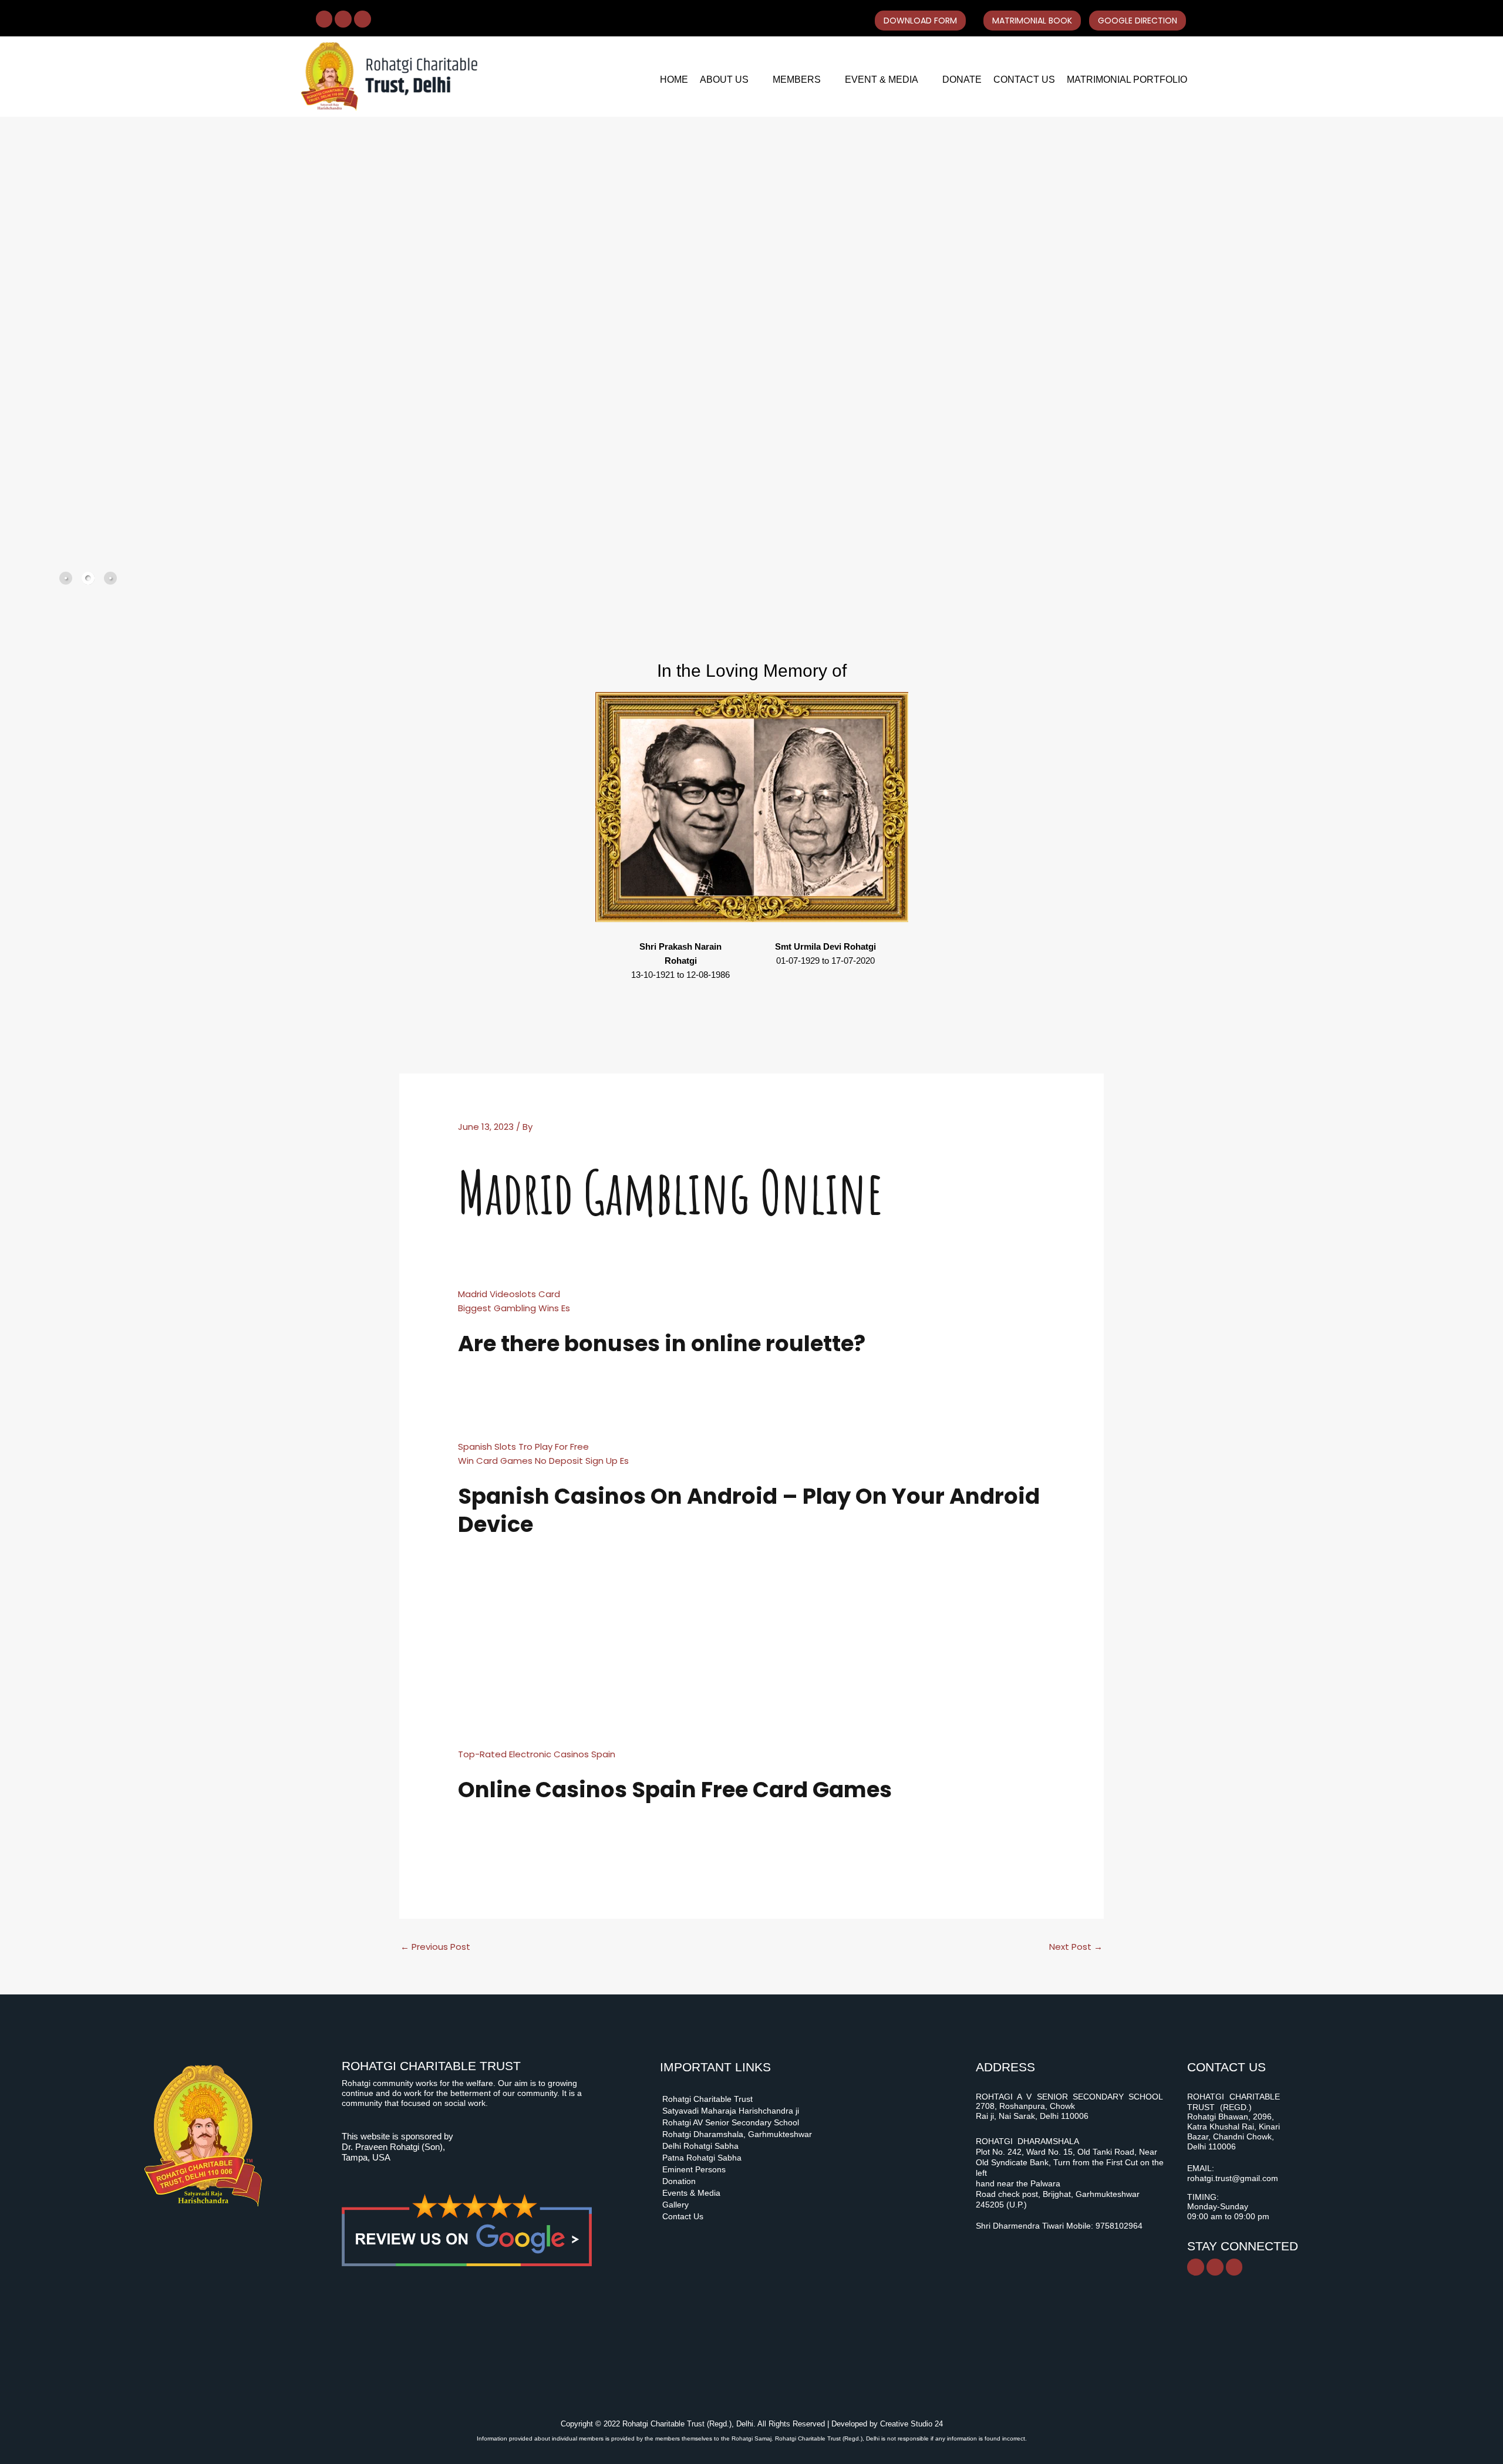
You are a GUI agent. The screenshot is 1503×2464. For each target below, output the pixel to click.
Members (797, 80)
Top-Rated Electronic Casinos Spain (537, 1754)
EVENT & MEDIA (882, 80)
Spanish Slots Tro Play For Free (523, 1447)
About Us (724, 80)
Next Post (1076, 1947)
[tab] (66, 578)
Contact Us (1024, 80)
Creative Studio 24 (911, 2424)
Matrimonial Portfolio (1127, 80)
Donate (962, 80)
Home (674, 80)
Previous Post (435, 1947)
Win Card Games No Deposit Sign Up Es (543, 1461)
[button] (730, 80)
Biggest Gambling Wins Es (514, 1308)
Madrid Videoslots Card (509, 1294)
